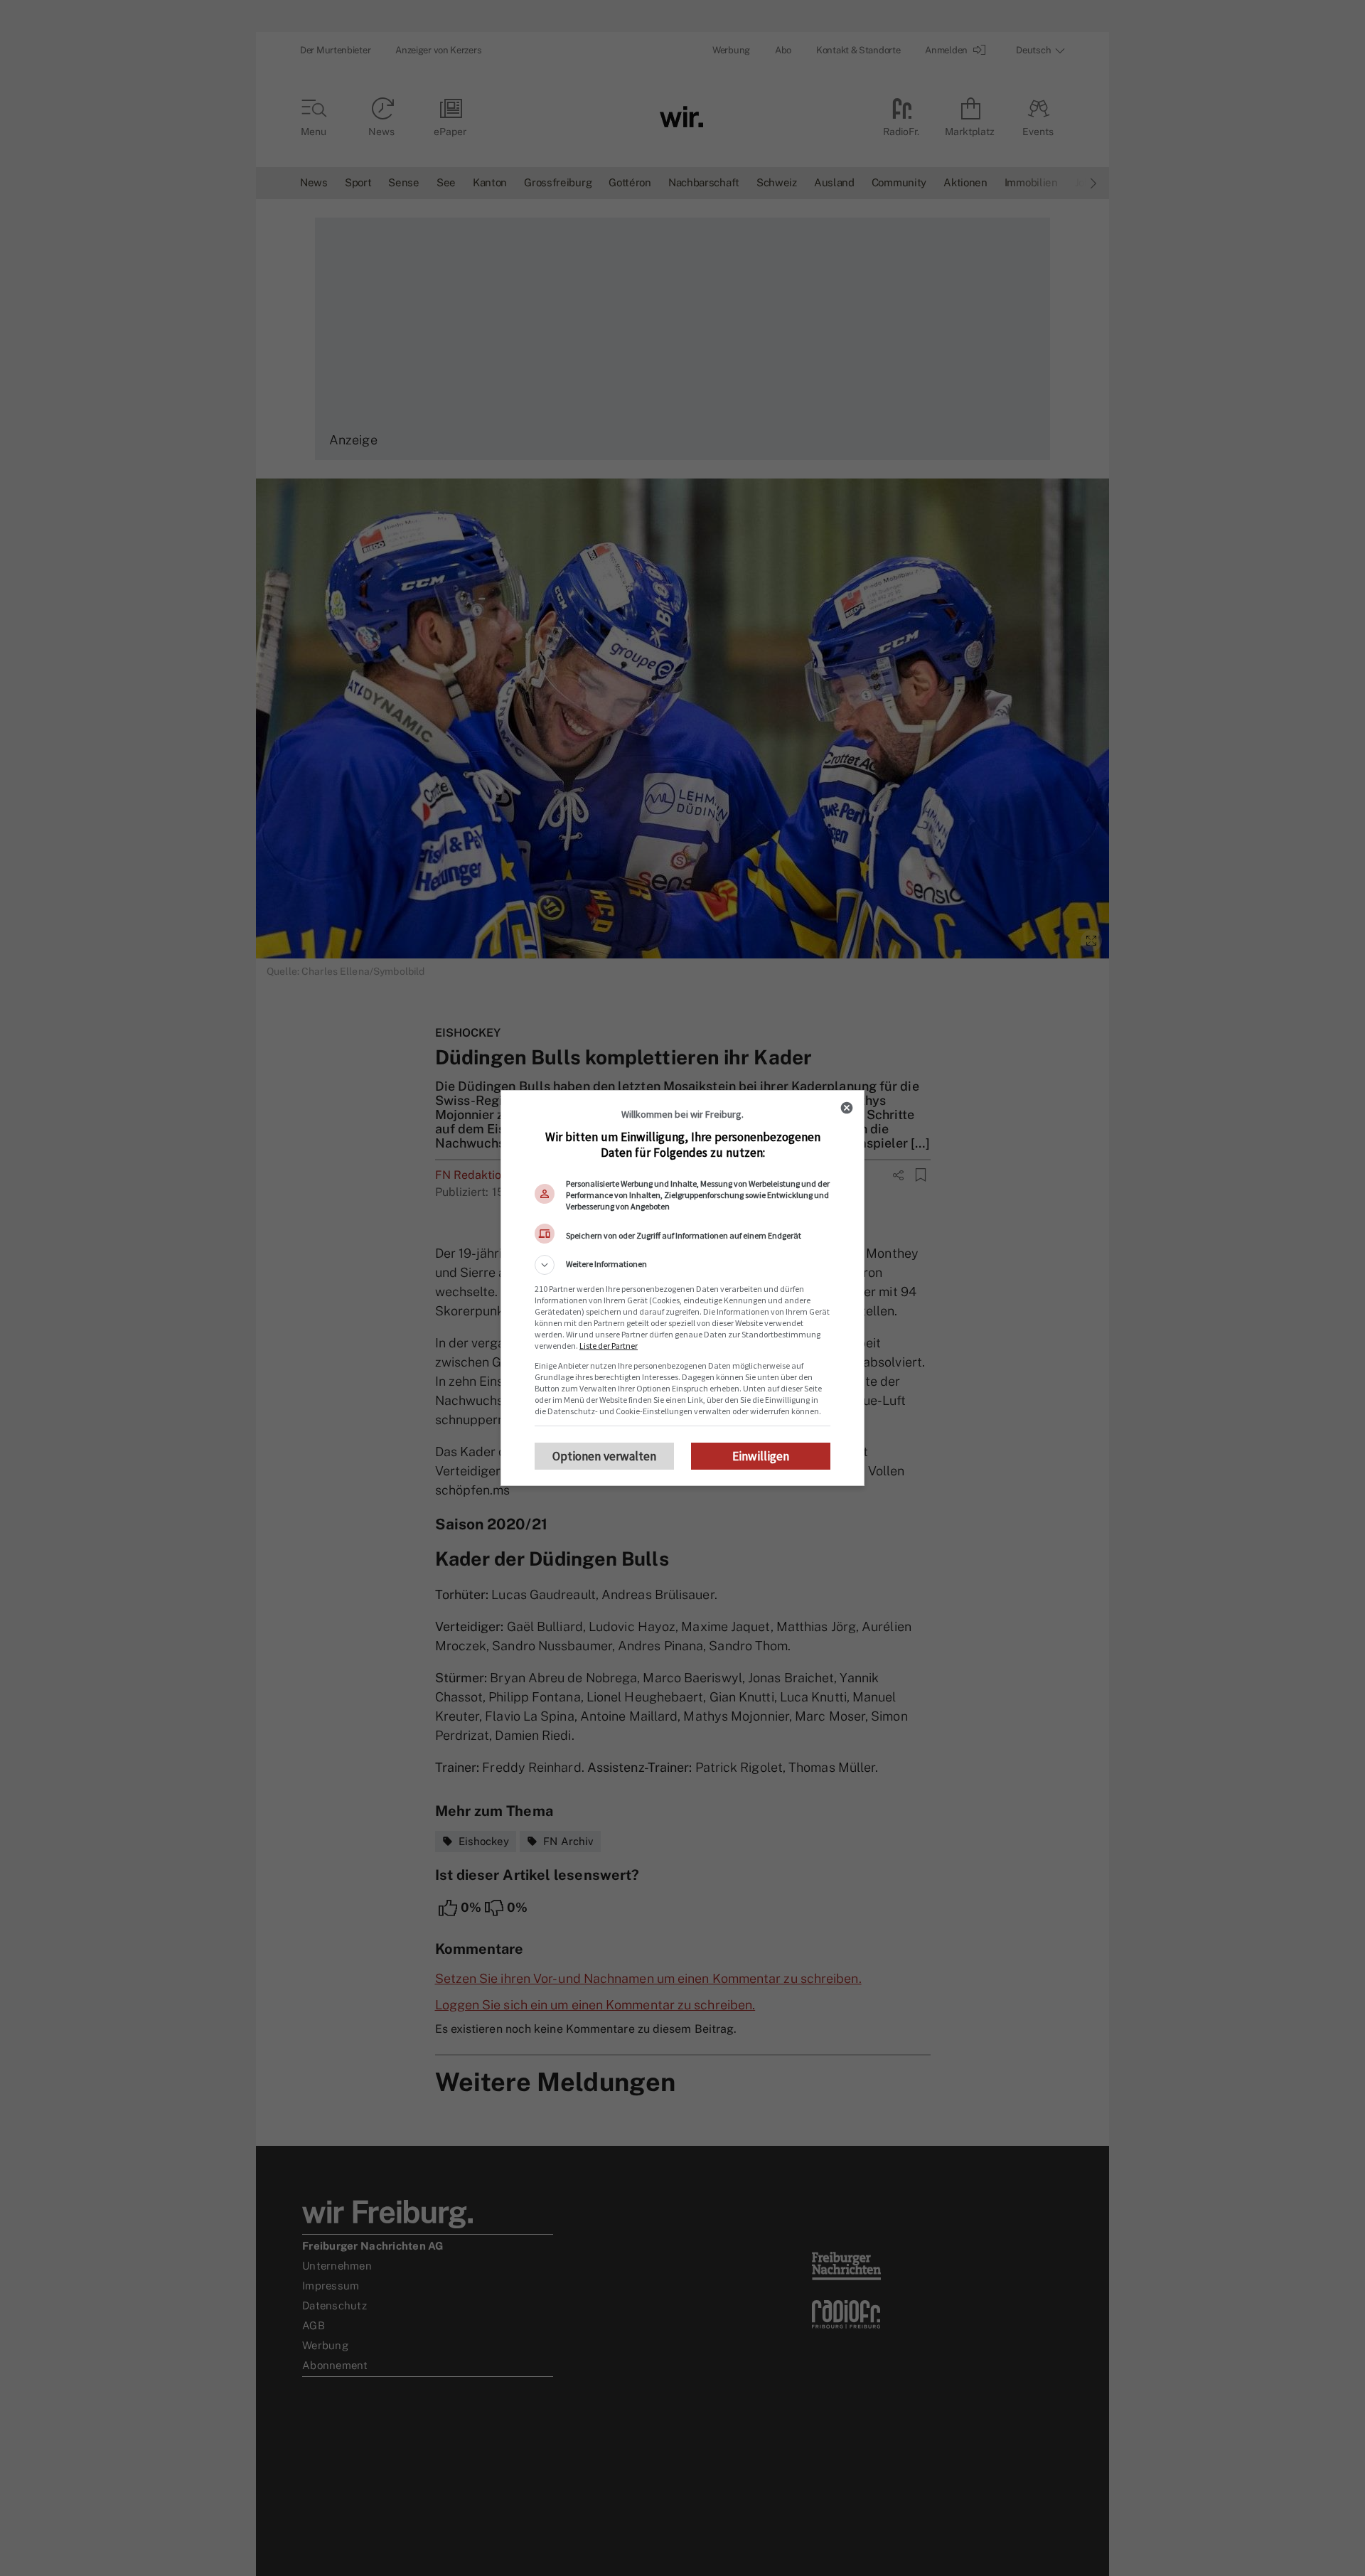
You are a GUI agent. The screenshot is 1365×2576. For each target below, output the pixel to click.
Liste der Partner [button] (609, 1346)
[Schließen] (847, 1108)
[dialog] (682, 1288)
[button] (682, 1265)
